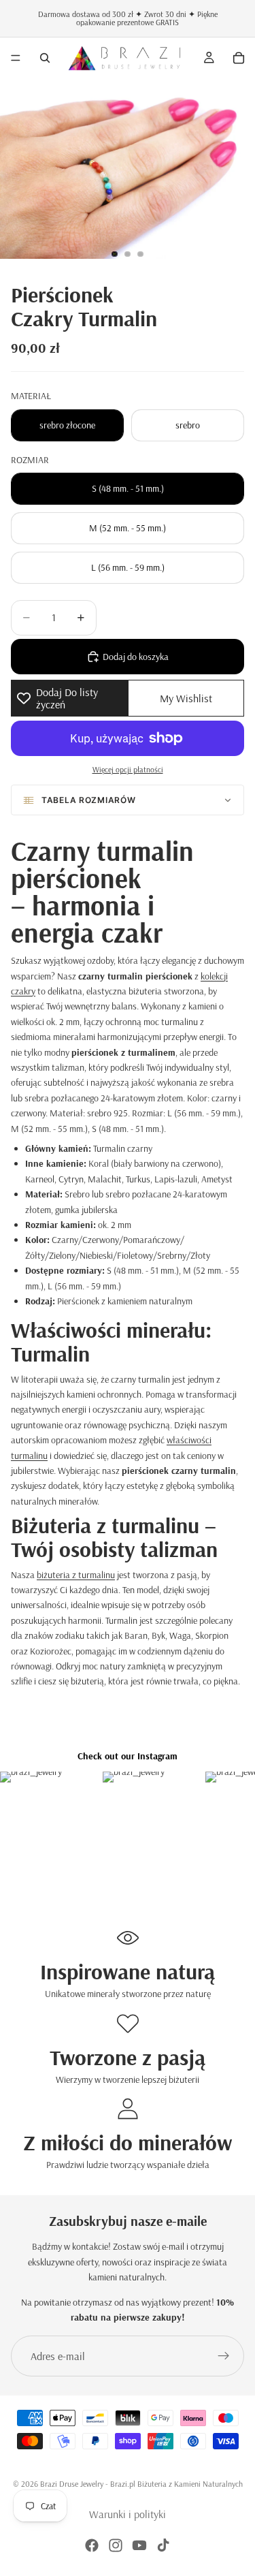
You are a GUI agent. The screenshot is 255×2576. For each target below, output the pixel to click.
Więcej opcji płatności (128, 769)
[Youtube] (139, 2545)
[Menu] (16, 58)
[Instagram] (116, 2545)
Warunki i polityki (128, 2514)
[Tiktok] (163, 2545)
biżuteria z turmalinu (76, 1575)
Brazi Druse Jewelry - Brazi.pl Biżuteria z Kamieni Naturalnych (141, 2484)
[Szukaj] (45, 58)
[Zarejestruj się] (224, 2356)
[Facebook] (92, 2545)
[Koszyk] (239, 58)
